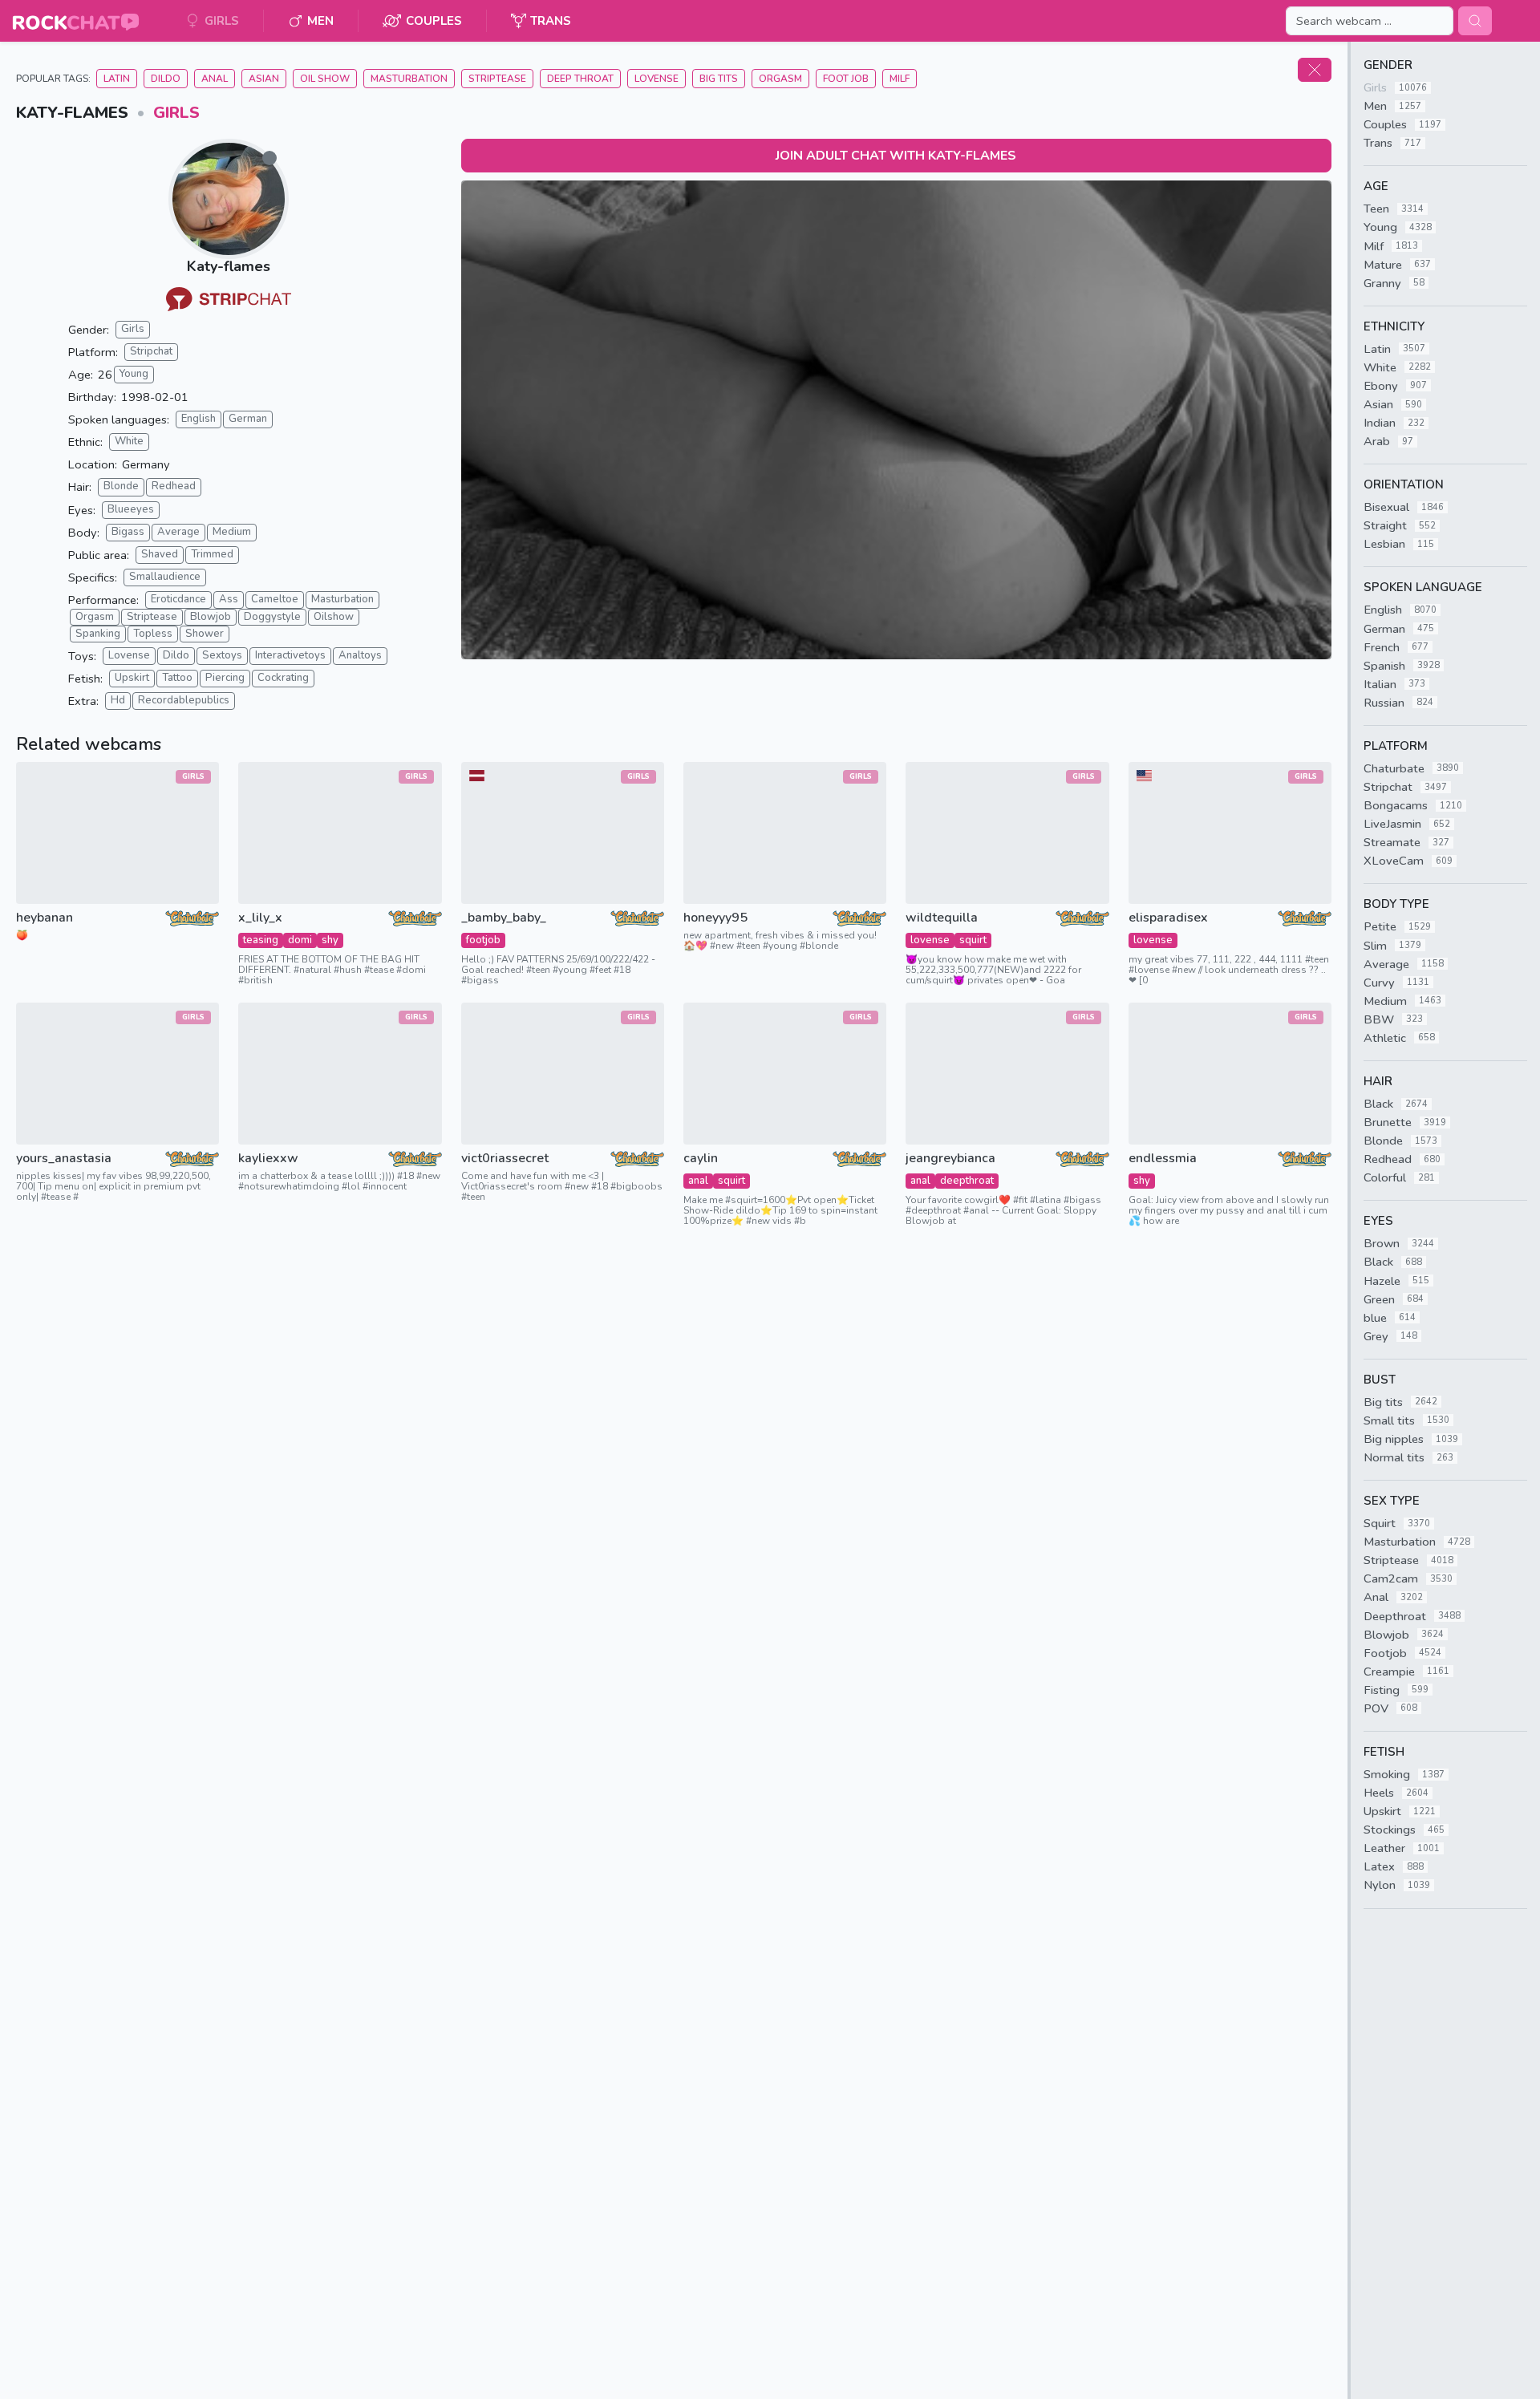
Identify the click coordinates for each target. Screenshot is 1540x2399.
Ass (229, 599)
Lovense (657, 79)
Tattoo (177, 678)
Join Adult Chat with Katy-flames (896, 156)
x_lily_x (260, 918)
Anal (215, 79)
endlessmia (1163, 1159)
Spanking (98, 634)
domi (300, 940)
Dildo (166, 79)
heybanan (45, 918)
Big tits (719, 79)
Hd (118, 700)
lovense (930, 940)
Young (134, 374)
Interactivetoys (290, 655)
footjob (483, 940)
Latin (117, 79)
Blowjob (211, 617)
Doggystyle (272, 617)
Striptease (497, 79)
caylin (701, 1159)
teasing (261, 940)
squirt (973, 940)
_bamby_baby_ (504, 918)
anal (698, 1181)
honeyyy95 (715, 918)
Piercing (225, 678)
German (248, 419)
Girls (176, 113)
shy (330, 940)
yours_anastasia (64, 1159)
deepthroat (967, 1181)
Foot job (846, 79)
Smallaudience (165, 577)
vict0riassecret (505, 1159)
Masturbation (409, 79)
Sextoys (222, 655)
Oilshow (334, 617)
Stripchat (151, 351)
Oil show (325, 79)
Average (178, 532)
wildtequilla (942, 918)
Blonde (121, 486)
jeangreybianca (950, 1159)
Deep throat (580, 79)
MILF (900, 79)
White (129, 441)
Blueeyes (131, 509)
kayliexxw (268, 1159)
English (199, 419)
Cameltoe (275, 599)
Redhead (174, 486)
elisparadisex (1168, 918)
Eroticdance (178, 599)
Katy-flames (229, 266)
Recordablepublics (184, 700)
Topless (153, 634)
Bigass (128, 532)
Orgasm (780, 79)
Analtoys (360, 655)
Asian (264, 79)
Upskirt (132, 678)
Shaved (160, 554)
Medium (232, 532)
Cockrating (283, 678)
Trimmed (212, 554)
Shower (205, 634)
